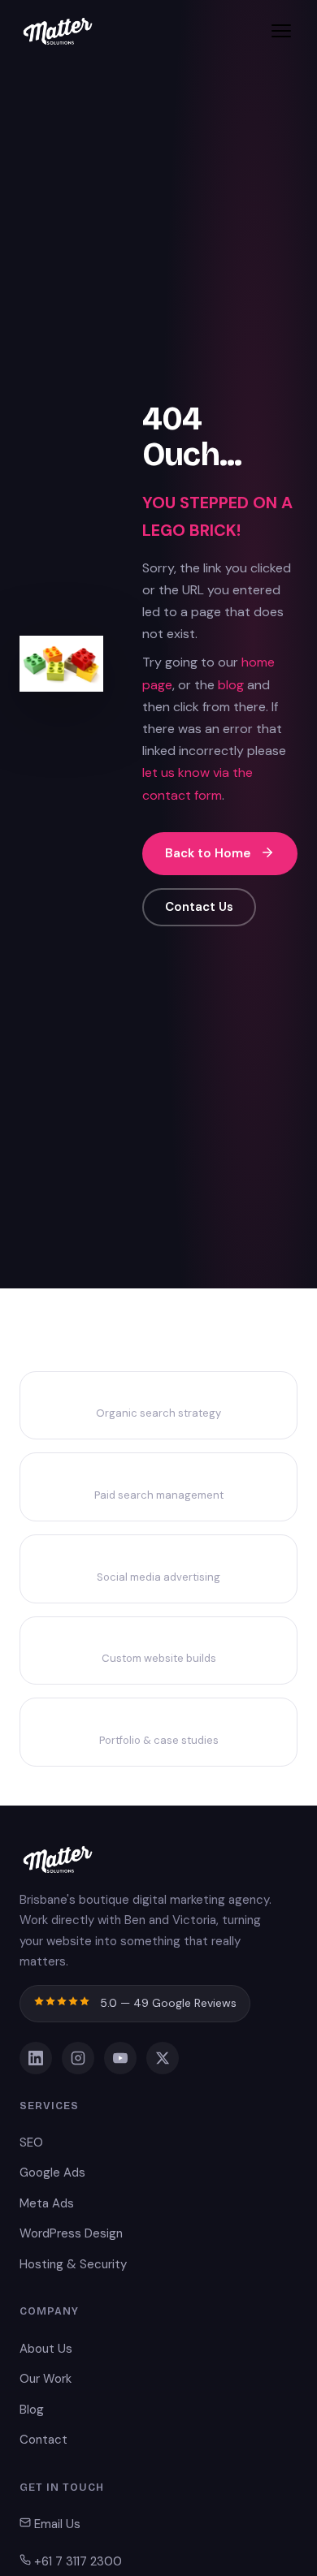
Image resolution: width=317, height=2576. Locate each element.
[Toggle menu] (281, 31)
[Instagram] (78, 2058)
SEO (31, 2142)
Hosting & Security (73, 2264)
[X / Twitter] (163, 2058)
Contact (43, 2440)
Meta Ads (47, 2203)
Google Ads (52, 2173)
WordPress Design (71, 2233)
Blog (32, 2410)
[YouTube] (120, 2058)
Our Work (46, 2379)
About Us (46, 2349)
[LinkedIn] (36, 2058)
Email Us (56, 2524)
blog (231, 685)
